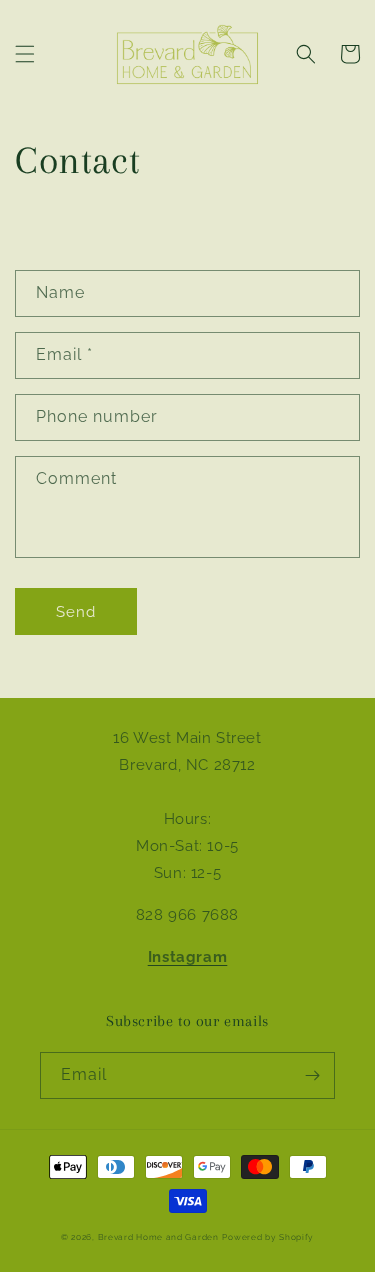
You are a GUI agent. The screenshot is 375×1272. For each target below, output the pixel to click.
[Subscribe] (312, 1075)
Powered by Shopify (268, 1237)
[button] (25, 54)
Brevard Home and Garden (158, 1237)
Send (76, 612)
